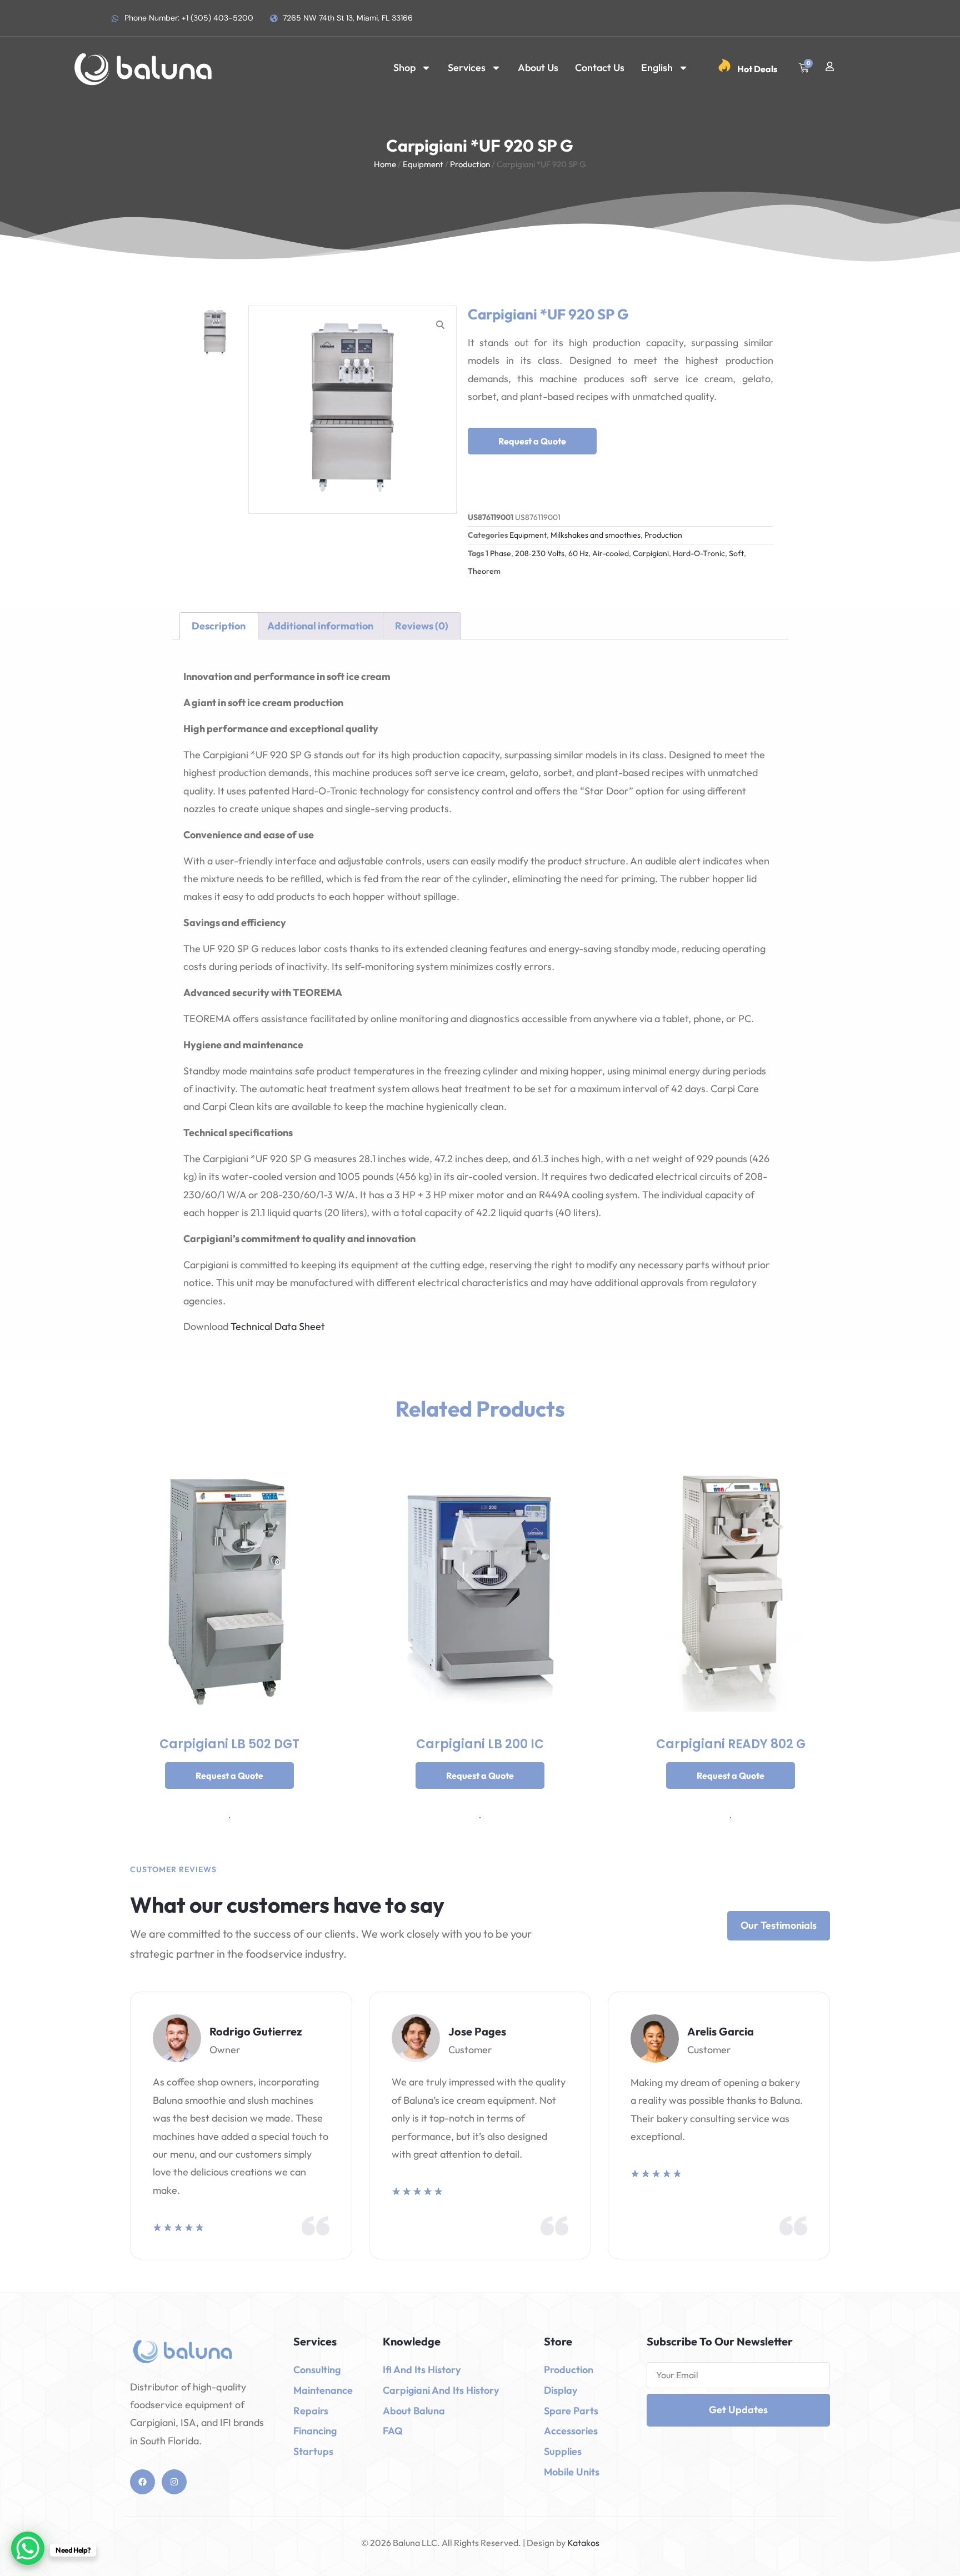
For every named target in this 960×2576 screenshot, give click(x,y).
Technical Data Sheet (278, 1326)
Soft (736, 553)
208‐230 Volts (540, 553)
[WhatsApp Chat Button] (28, 2548)
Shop (404, 67)
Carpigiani (651, 553)
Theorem (484, 571)
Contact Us (600, 67)
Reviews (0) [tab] (422, 626)
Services (467, 67)
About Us (538, 67)
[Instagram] (174, 2482)
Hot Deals (757, 69)
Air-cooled (611, 553)
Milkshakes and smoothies (596, 535)
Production (470, 164)
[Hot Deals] (724, 66)
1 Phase (498, 553)
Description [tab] (219, 626)
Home (385, 164)
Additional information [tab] (320, 626)
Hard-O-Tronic (699, 553)
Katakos (582, 2543)
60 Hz (578, 553)
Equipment (423, 164)
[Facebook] (142, 2482)
